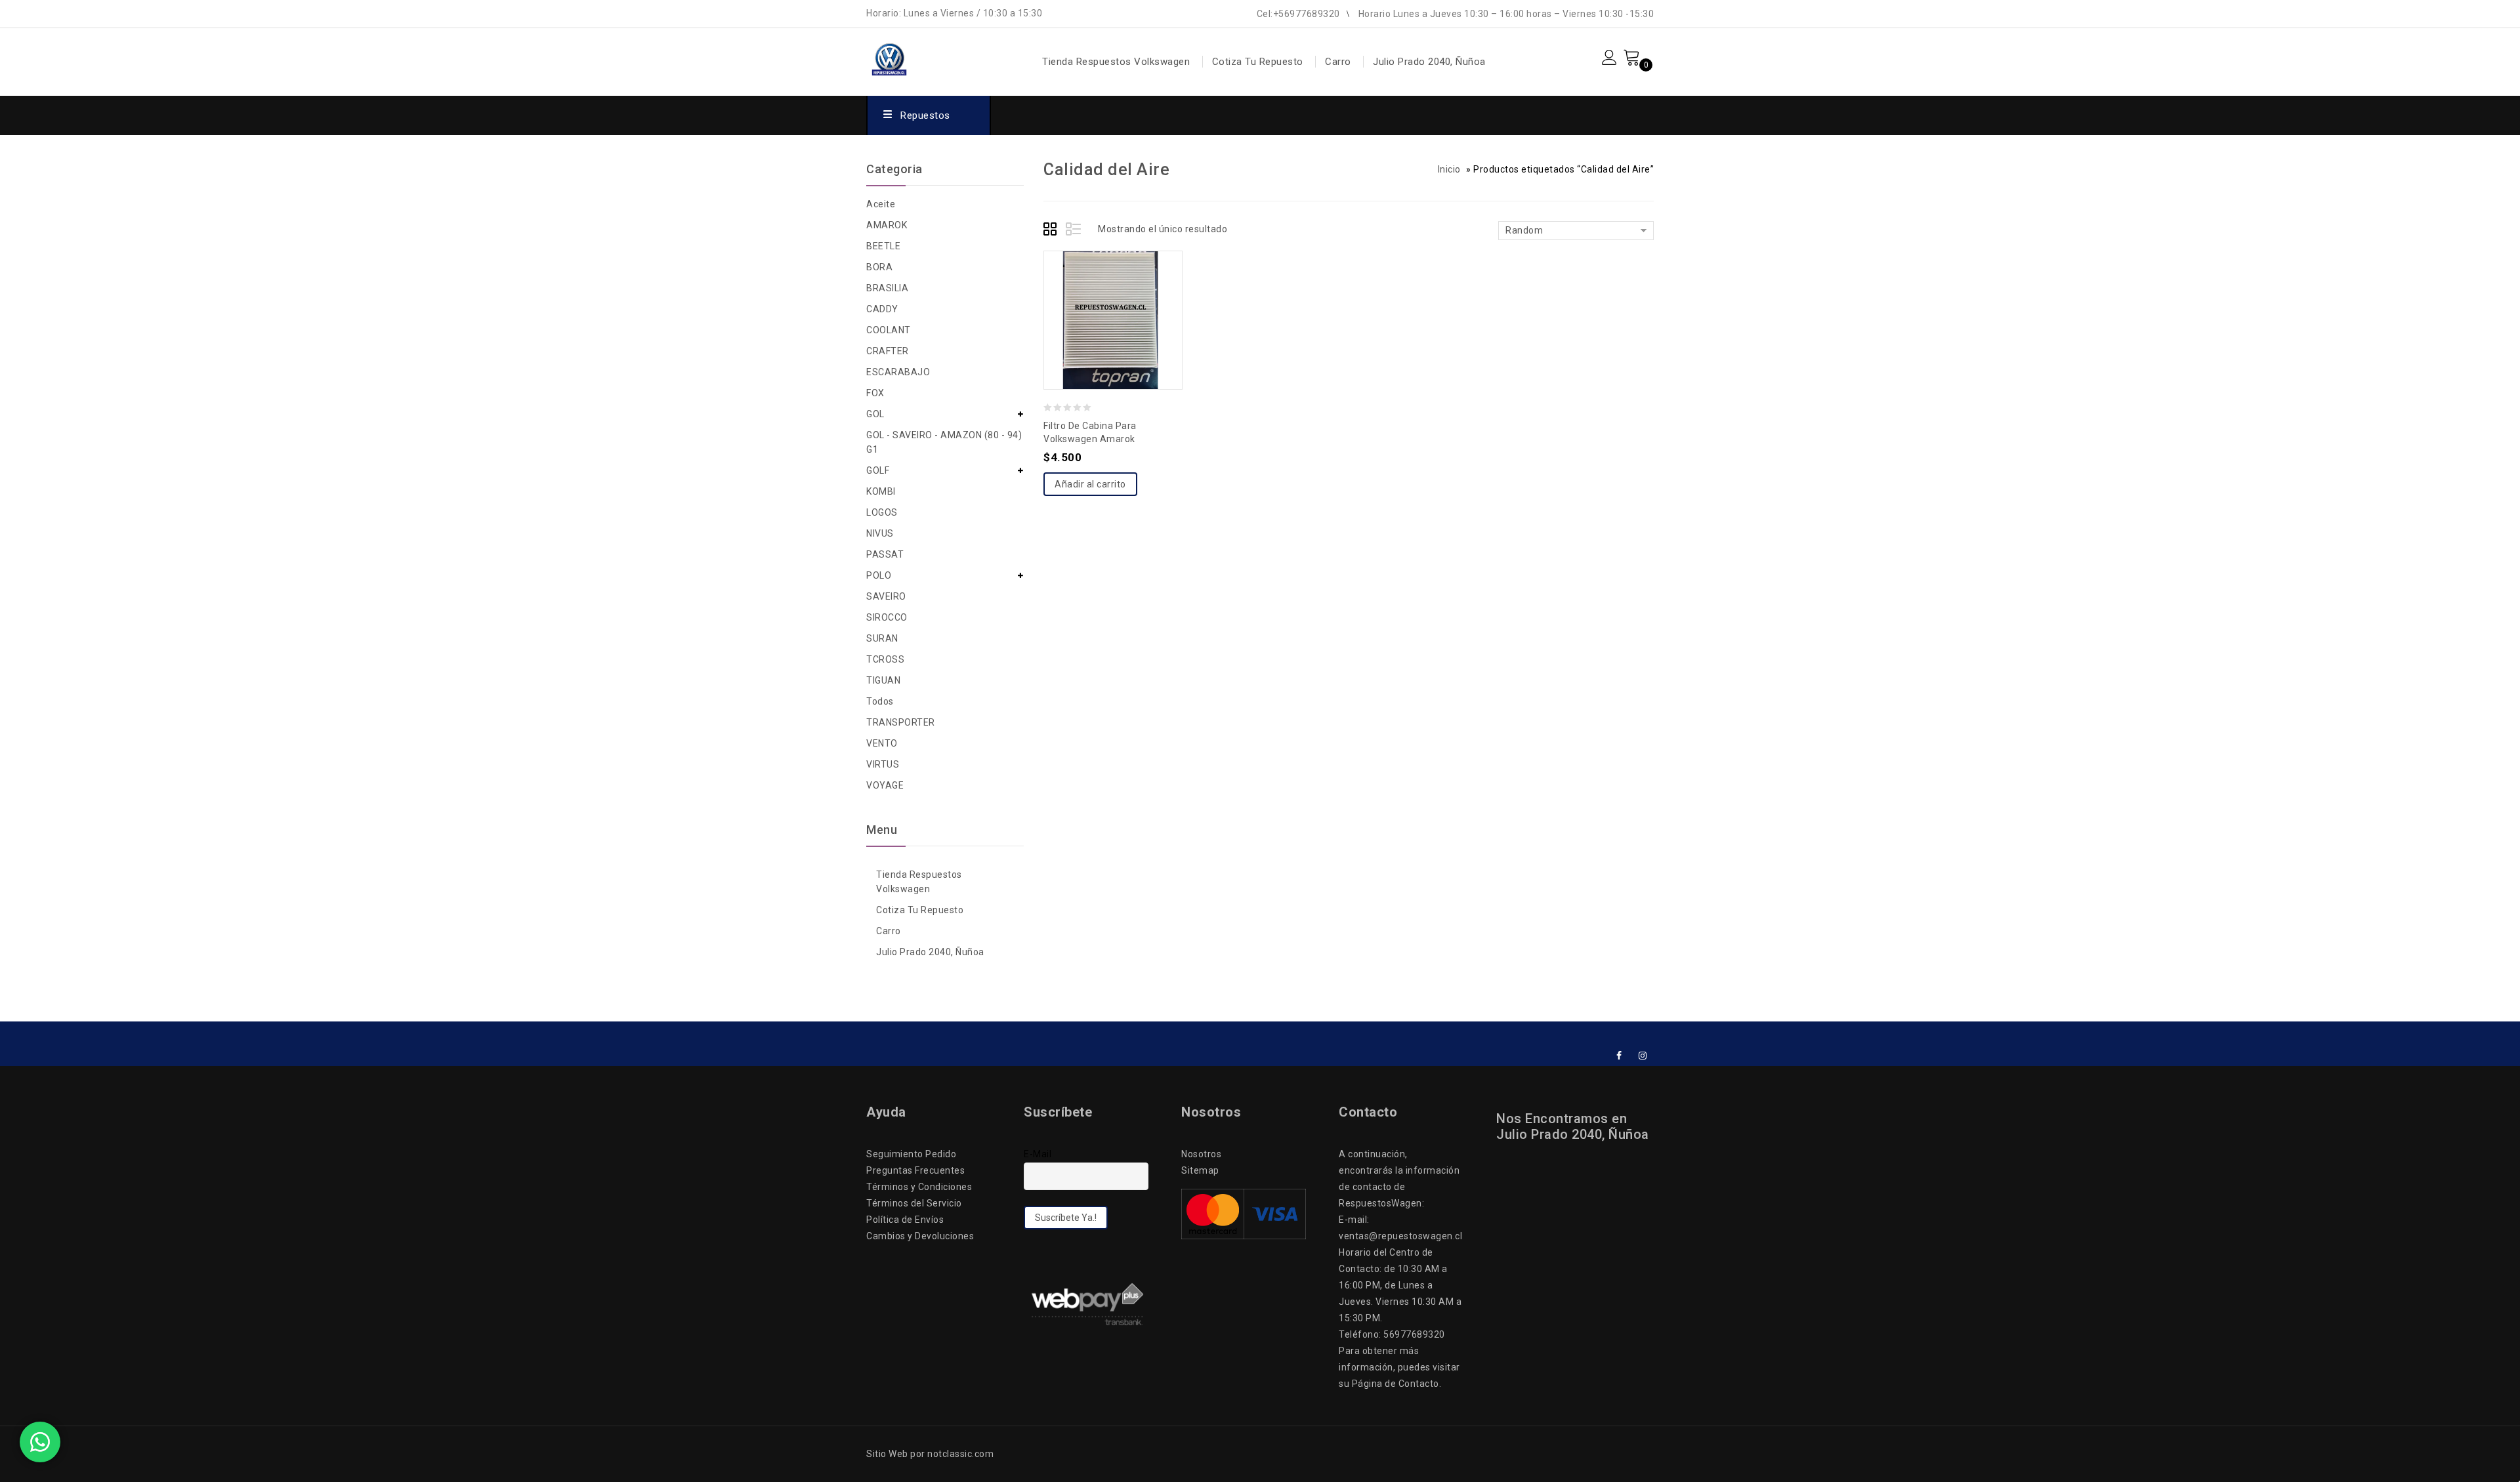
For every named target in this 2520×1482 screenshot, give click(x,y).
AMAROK (887, 225)
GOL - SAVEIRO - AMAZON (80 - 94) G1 (944, 442)
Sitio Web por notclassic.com (930, 1454)
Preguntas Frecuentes (915, 1170)
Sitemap (1200, 1170)
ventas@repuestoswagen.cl (1400, 1236)
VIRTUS (883, 764)
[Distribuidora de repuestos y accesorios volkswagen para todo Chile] (923, 56)
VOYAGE (885, 785)
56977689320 (1414, 1334)
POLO (879, 575)
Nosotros (1201, 1154)
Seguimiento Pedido (911, 1154)
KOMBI (881, 491)
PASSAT (885, 554)
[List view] (1074, 231)
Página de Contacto (1396, 1384)
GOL (875, 414)
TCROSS (885, 659)
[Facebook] (1619, 1056)
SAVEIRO (886, 596)
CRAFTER (888, 351)
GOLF (878, 470)
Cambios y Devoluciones (920, 1236)
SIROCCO (887, 617)
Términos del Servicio (914, 1203)
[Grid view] (1052, 231)
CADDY (882, 309)
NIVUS (880, 533)
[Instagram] (1643, 1056)
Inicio (1449, 169)
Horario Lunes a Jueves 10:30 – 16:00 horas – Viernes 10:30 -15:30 (1506, 14)
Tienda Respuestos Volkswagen (1116, 62)
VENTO (882, 743)
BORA (879, 267)
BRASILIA (887, 288)
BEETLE (883, 246)
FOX (875, 393)
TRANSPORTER (901, 722)
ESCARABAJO (898, 372)
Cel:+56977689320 (1298, 14)
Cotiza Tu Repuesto (1258, 62)
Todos (880, 701)
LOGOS (882, 512)
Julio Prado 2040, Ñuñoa (1429, 62)
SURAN (882, 638)
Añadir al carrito (1090, 484)
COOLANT (889, 330)
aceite (881, 204)
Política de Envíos (905, 1220)
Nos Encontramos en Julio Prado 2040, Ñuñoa (1573, 1126)
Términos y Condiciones (919, 1187)
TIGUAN (883, 680)
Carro (1338, 62)
